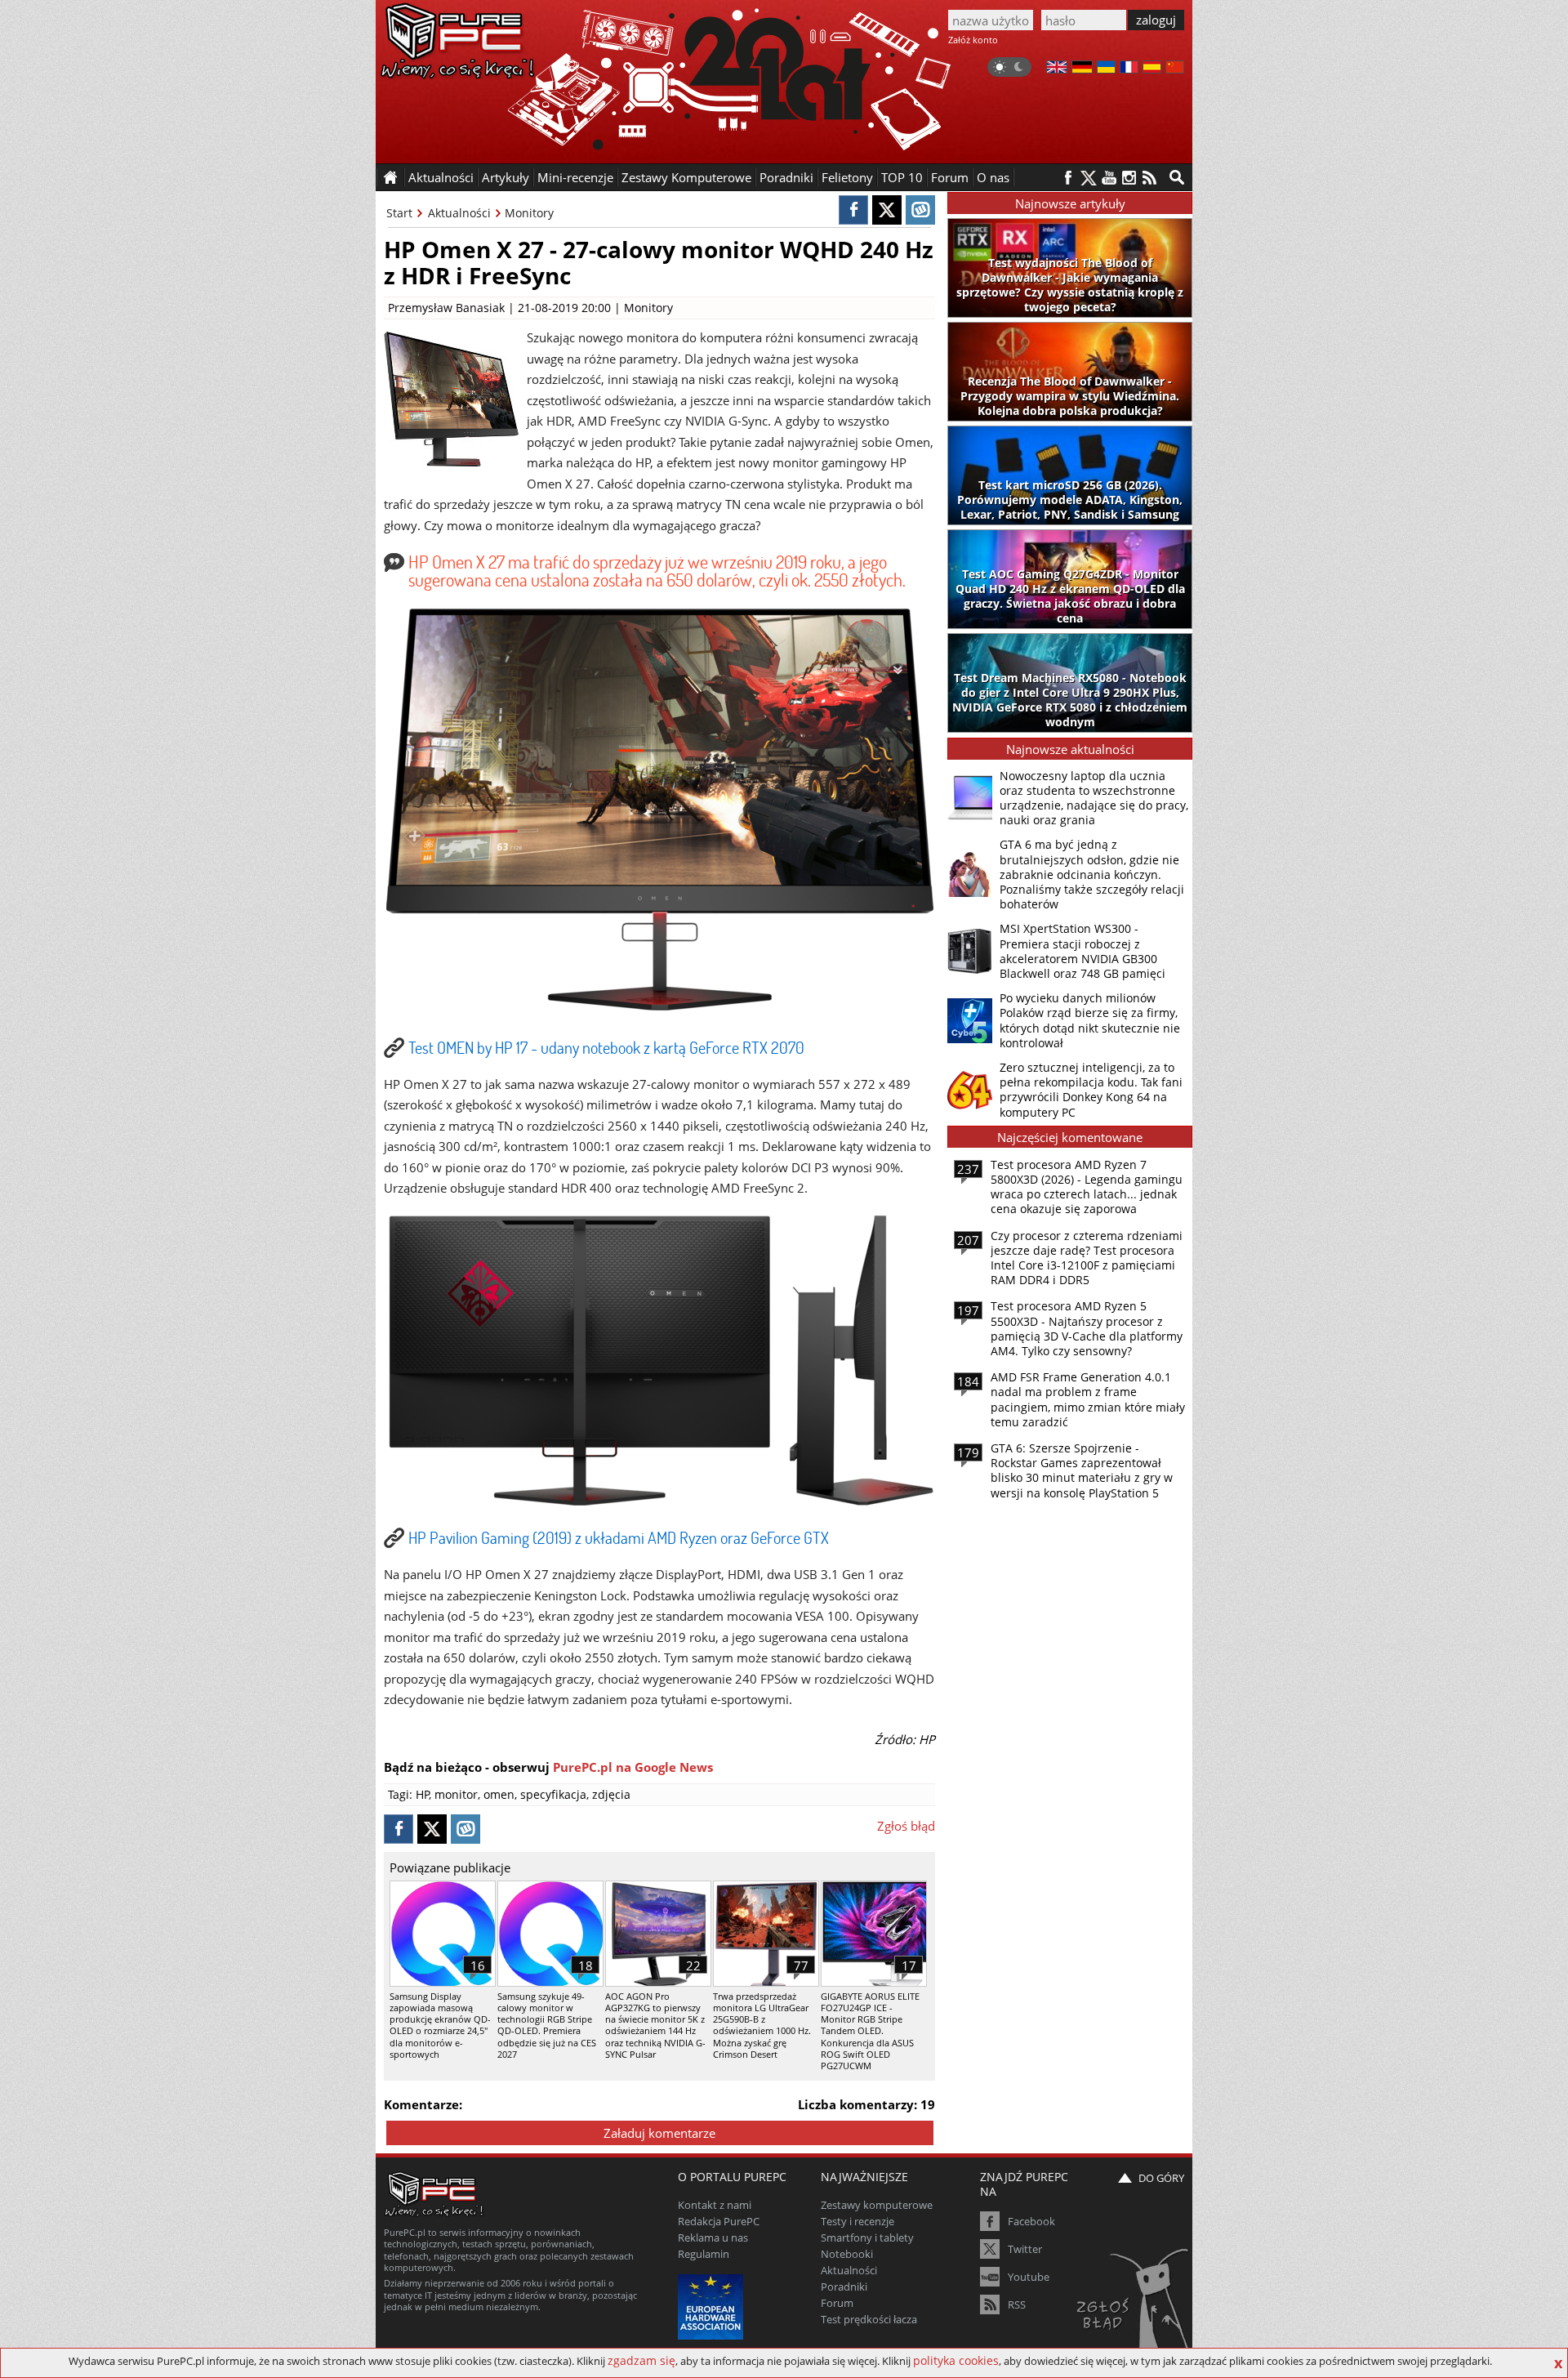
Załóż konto (973, 40)
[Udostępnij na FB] (853, 210)
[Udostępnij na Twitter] (887, 210)
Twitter (1025, 2249)
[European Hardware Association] (713, 2305)
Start (399, 213)
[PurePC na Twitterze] (1088, 178)
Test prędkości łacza (869, 2319)
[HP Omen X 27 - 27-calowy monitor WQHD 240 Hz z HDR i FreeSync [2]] (660, 1501)
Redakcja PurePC (719, 2221)
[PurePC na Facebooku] (1068, 178)
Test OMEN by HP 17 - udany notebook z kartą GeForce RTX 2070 (606, 1047)
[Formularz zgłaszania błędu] (1134, 2300)
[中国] (1175, 69)
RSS (1017, 2304)
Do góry (1161, 2178)
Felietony (847, 177)
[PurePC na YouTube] (1109, 178)
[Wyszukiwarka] (1177, 177)
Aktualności (459, 213)
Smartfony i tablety (867, 2237)
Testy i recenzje (857, 2221)
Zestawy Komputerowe (686, 177)
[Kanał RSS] (1149, 178)
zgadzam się (641, 2360)
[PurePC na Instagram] (1129, 178)
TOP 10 (902, 177)
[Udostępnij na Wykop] (920, 210)
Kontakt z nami (715, 2205)
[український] (1106, 69)
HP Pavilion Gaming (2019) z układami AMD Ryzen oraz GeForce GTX (619, 1537)
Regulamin (704, 2254)
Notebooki (847, 2254)
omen (499, 1794)
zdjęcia (611, 1794)
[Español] (1152, 69)
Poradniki (786, 177)
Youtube (1029, 2277)
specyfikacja (553, 1794)
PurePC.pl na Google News (633, 1767)
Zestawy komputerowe (877, 2205)
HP (423, 1794)
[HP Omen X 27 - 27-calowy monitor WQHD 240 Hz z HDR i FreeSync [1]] (660, 1010)
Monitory (529, 213)
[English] (1057, 69)
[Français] (1129, 69)
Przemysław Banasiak (446, 308)
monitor (456, 1794)
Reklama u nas (713, 2237)
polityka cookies (956, 2360)
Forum (950, 177)
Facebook (1031, 2221)
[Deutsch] (1082, 69)
